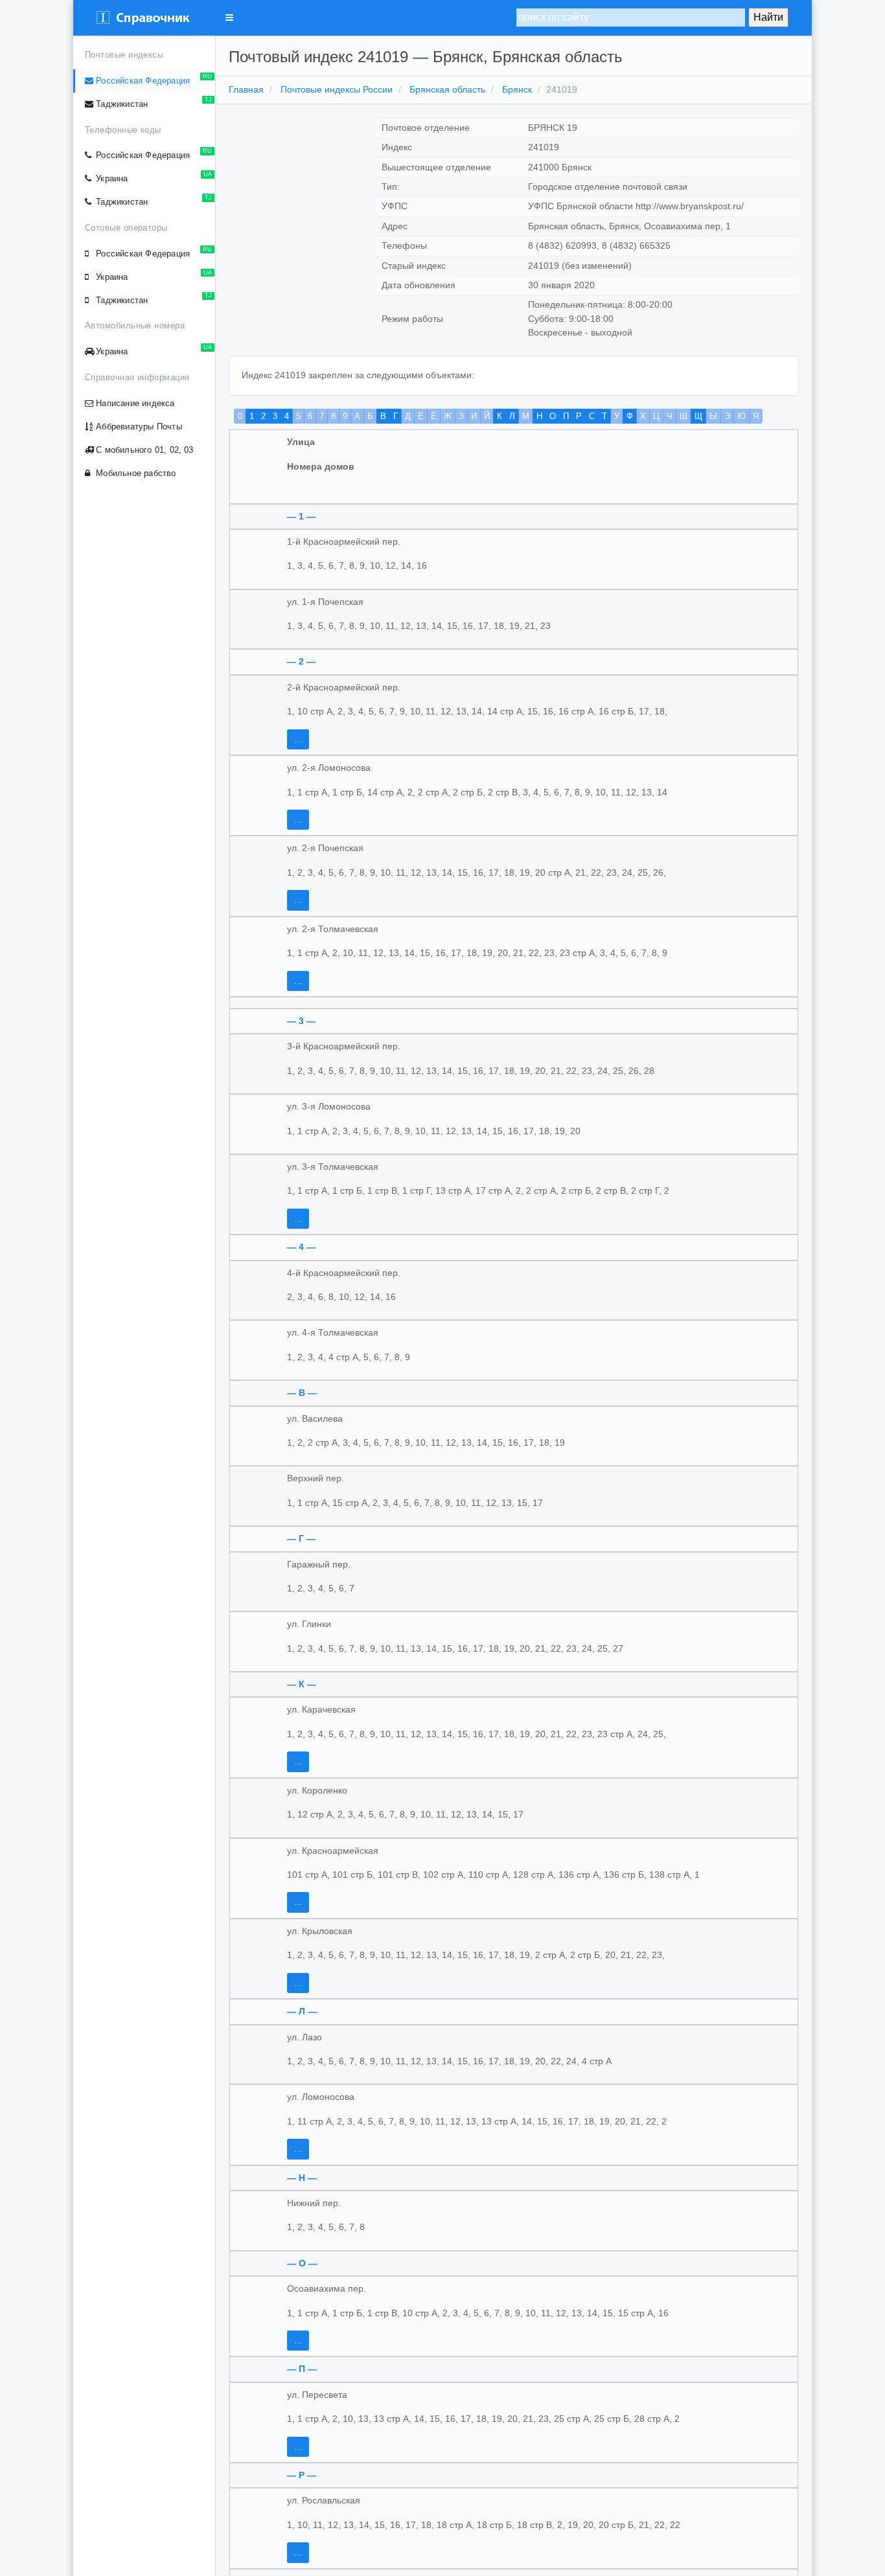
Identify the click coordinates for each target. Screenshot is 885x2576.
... (298, 739)
